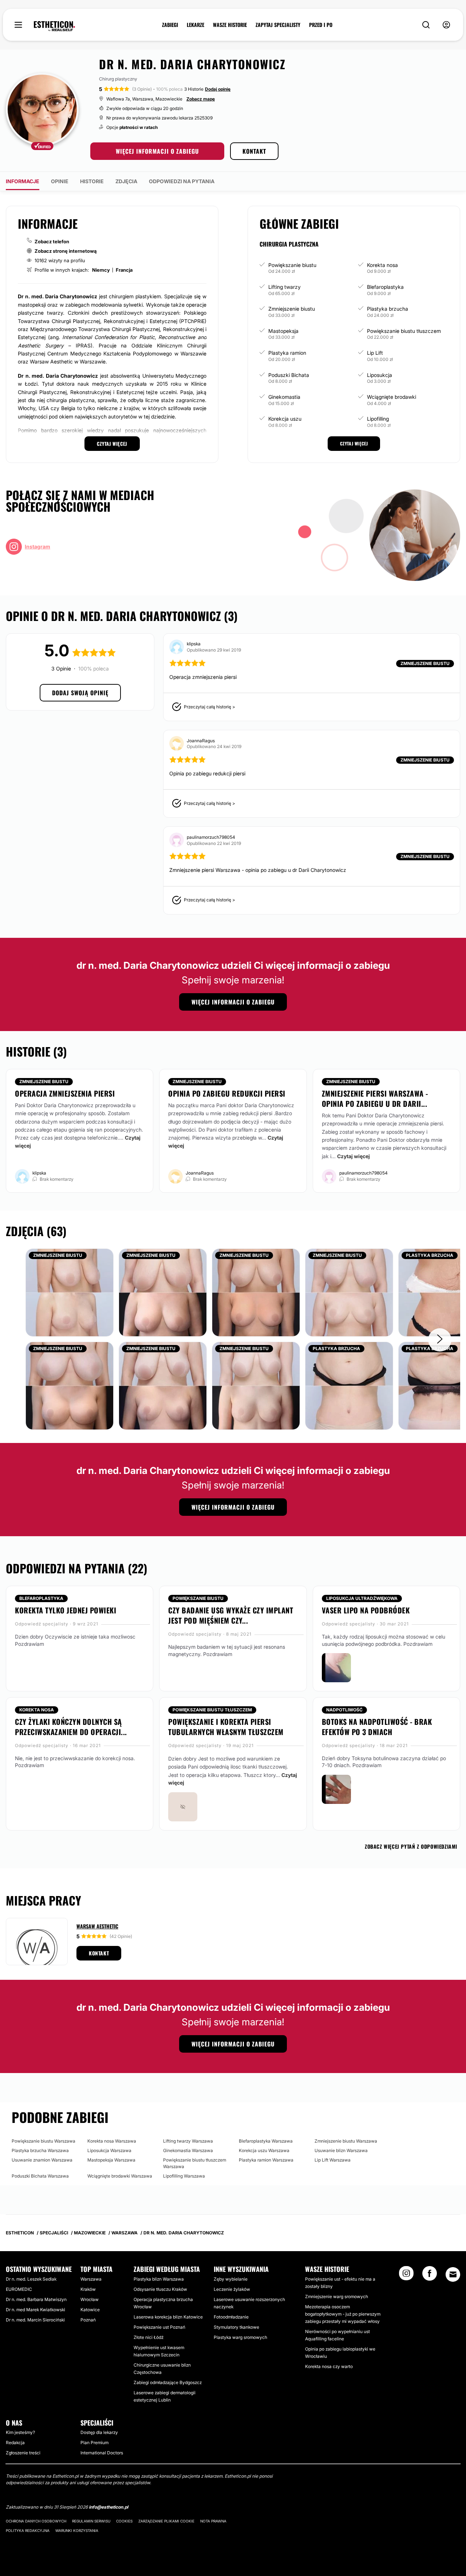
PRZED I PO (321, 25)
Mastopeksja (283, 331)
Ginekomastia (284, 397)
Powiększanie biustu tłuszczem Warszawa (195, 2163)
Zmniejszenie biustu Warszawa (346, 2141)
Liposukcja (380, 375)
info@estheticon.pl (108, 2507)
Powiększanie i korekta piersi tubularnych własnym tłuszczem (226, 1727)
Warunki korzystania (77, 2530)
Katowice (90, 2310)
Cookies (124, 2521)
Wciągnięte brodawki (392, 397)
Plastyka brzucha (388, 309)
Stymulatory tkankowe (236, 2327)
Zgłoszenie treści (23, 2453)
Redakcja (15, 2443)
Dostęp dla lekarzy (99, 2432)
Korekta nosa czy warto (329, 2366)
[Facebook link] (430, 2276)
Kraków (88, 2289)
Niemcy (101, 270)
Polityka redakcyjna (28, 2530)
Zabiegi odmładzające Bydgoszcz (168, 2382)
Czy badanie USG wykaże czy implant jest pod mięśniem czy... (231, 1615)
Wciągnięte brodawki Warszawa (120, 2176)
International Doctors (102, 2453)
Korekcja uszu (285, 419)
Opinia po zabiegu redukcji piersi (227, 1093)
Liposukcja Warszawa (109, 2150)
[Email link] (453, 2274)
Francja (124, 270)
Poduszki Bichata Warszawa (40, 2176)
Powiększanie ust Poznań (159, 2327)
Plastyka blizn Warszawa (159, 2279)
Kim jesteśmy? (20, 2432)
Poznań (88, 2320)
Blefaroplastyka (385, 287)
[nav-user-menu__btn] (446, 25)
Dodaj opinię (218, 89)
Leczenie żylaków (232, 2289)
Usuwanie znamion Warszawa (42, 2160)
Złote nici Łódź (149, 2337)
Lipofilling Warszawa (184, 2176)
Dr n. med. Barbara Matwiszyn (36, 2299)
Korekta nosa (382, 265)
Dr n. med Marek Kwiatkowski (35, 2310)
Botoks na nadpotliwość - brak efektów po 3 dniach (377, 1727)
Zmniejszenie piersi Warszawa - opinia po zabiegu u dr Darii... (375, 1098)
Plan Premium (94, 2443)
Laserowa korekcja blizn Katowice (168, 2317)
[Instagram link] (406, 2276)
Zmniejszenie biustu (292, 309)
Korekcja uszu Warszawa (264, 2150)
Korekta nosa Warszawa (112, 2141)
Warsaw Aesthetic (97, 1926)
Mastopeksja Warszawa (111, 2160)
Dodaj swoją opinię (80, 693)
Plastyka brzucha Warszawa (40, 2150)
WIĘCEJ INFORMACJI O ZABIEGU (157, 151)
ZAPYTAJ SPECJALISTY (278, 25)
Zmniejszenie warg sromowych (337, 2296)
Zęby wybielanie (231, 2279)
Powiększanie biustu (292, 265)
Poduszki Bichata (289, 375)
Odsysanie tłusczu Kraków (160, 2289)
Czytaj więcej (354, 1156)
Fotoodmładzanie (231, 2317)
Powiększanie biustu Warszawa (44, 2141)
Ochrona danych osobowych (36, 2521)
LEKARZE (196, 25)
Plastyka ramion (287, 353)
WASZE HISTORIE (230, 25)
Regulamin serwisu (91, 2521)
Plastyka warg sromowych (240, 2337)
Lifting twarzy (285, 287)
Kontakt (99, 1953)
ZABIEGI (170, 25)
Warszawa (91, 2279)
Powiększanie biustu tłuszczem (404, 331)
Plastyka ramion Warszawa (266, 2160)
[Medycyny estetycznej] (54, 26)
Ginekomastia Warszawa (188, 2150)
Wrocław (90, 2299)
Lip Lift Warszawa (333, 2160)
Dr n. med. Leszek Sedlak (31, 2279)
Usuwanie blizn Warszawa (341, 2150)
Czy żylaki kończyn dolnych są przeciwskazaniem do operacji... (71, 1727)
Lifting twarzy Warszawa (188, 2141)
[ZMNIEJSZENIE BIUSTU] (70, 1292)
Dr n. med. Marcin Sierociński (35, 2320)
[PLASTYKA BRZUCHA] (349, 1385)
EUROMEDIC (19, 2289)
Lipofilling (378, 419)
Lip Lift (375, 353)
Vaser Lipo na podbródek (366, 1610)
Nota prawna (213, 2521)
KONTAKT (254, 151)
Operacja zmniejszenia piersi (65, 1093)
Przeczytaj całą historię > (210, 707)
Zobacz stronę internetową (66, 251)
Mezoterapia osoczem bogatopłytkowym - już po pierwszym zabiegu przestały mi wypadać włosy (343, 2314)
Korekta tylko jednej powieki (66, 1610)
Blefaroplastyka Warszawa (266, 2141)
